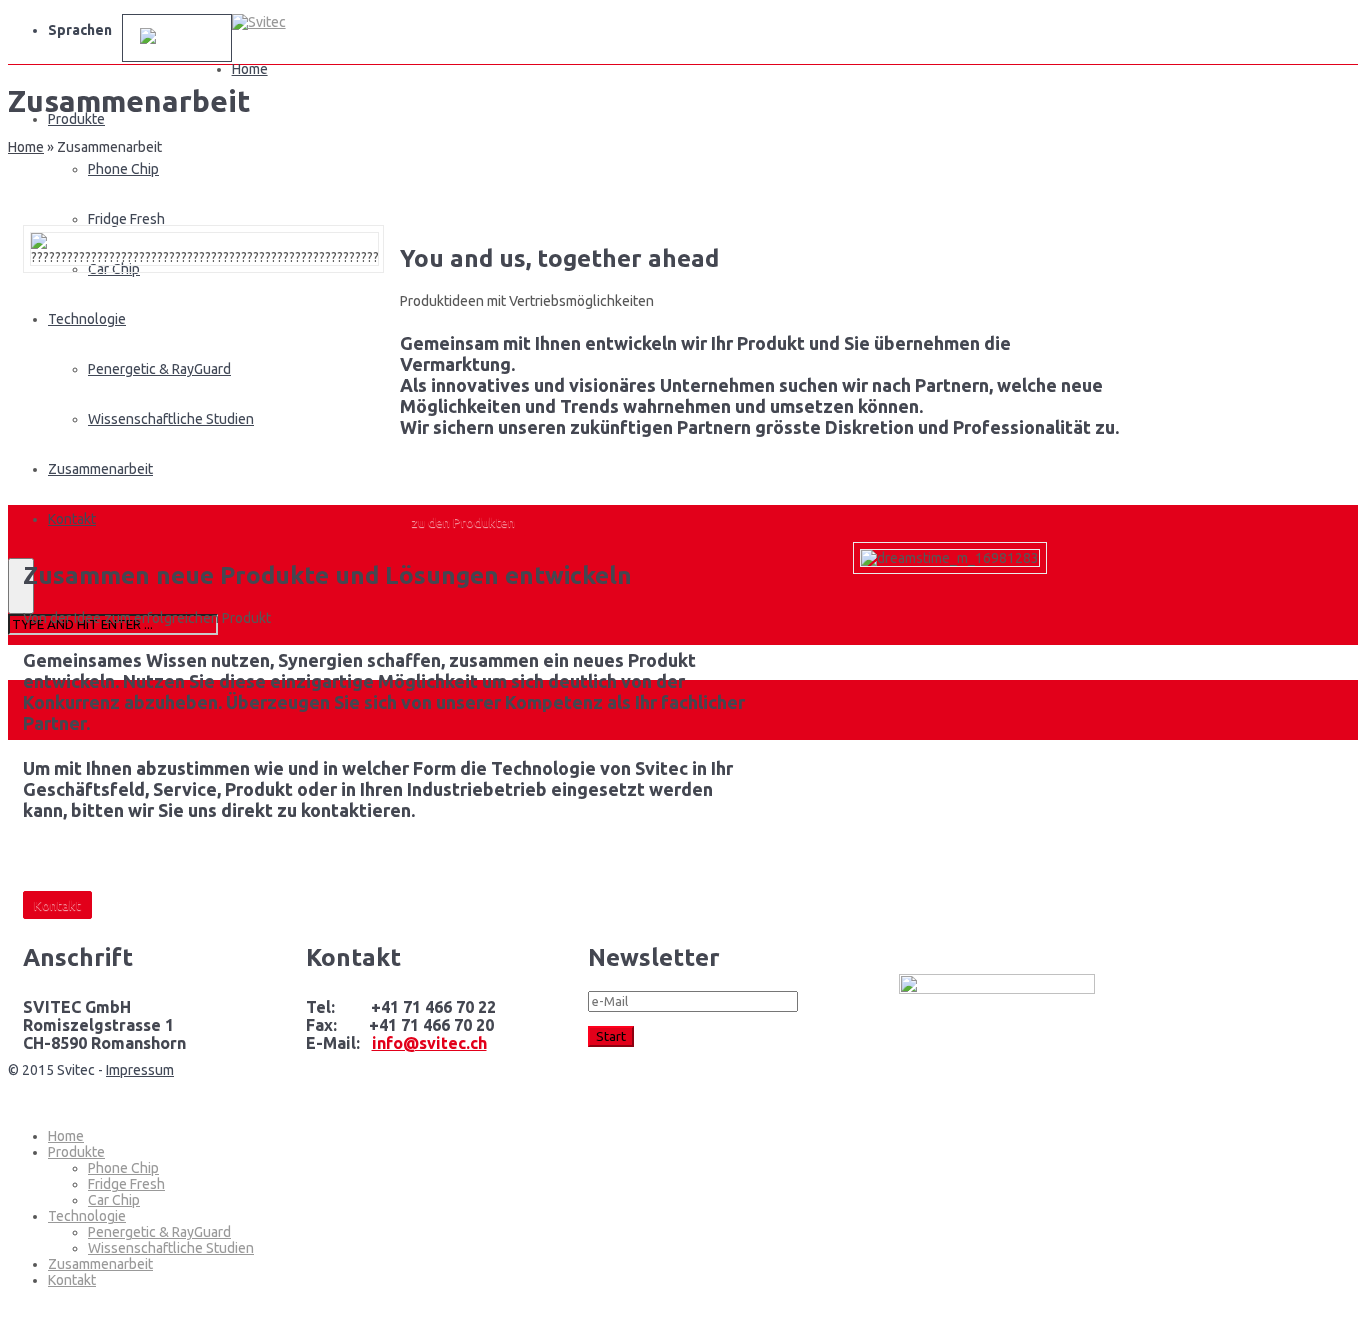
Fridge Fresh (126, 219)
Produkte (76, 1152)
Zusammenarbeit (100, 1264)
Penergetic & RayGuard (159, 1232)
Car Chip (114, 1200)
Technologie (87, 1216)
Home (250, 69)
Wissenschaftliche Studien (171, 1248)
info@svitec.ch (429, 1043)
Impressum (140, 1070)
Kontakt (72, 1280)
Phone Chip (123, 169)
